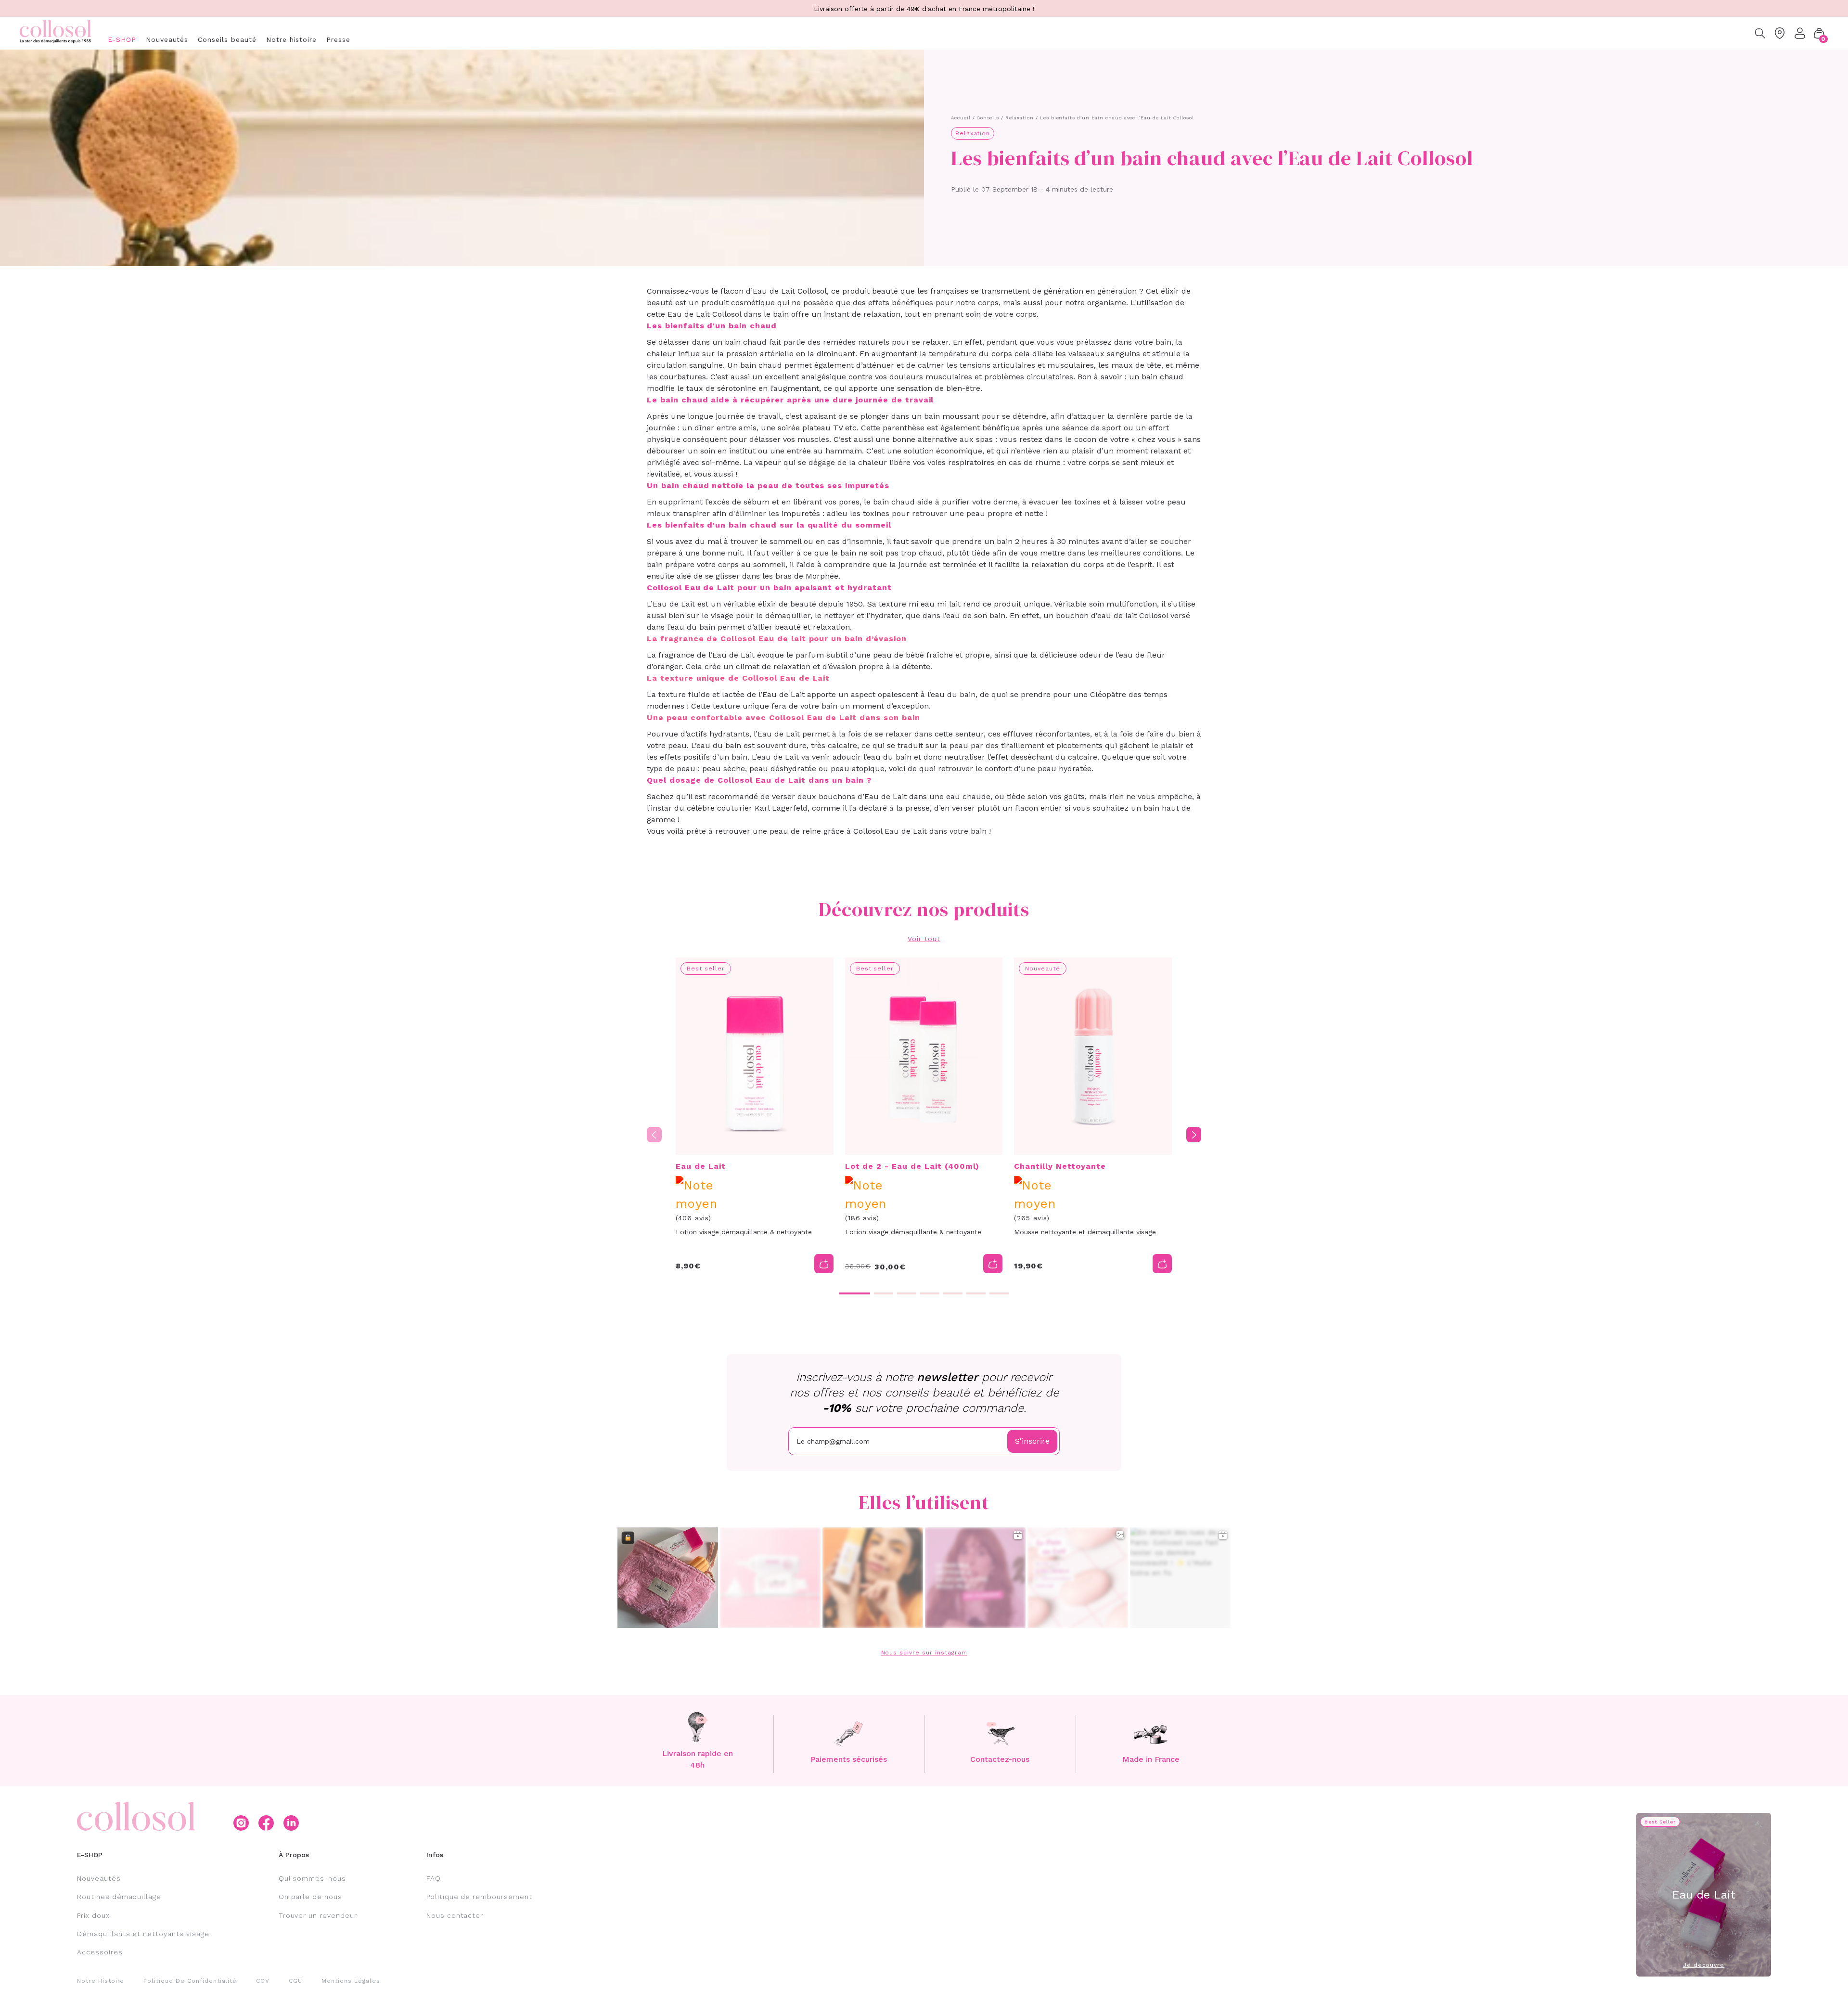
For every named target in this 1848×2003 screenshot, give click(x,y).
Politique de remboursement (479, 1897)
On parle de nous (310, 1897)
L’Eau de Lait (671, 604)
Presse (338, 39)
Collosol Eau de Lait (890, 831)
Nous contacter (455, 1915)
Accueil (961, 118)
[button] (1819, 33)
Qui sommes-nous (312, 1878)
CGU (295, 1981)
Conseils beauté (227, 39)
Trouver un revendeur (318, 1915)
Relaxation (1020, 118)
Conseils (988, 118)
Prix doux (93, 1915)
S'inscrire (1032, 1441)
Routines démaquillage (119, 1897)
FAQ (434, 1878)
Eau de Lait (733, 655)
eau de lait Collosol (1133, 615)
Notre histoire (291, 39)
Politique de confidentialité (190, 1981)
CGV (263, 1981)
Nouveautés (167, 39)
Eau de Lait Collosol (790, 291)
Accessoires (100, 1952)
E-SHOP (122, 39)
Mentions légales (351, 1981)
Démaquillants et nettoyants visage (143, 1934)
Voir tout (924, 939)
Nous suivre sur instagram (924, 1653)
